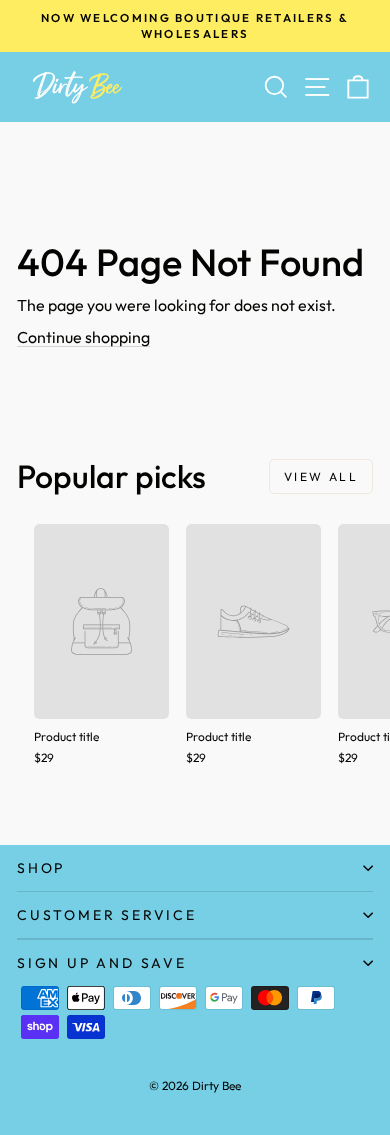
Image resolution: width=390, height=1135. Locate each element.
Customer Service (107, 915)
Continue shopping (83, 337)
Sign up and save (102, 963)
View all (321, 476)
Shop (41, 868)
